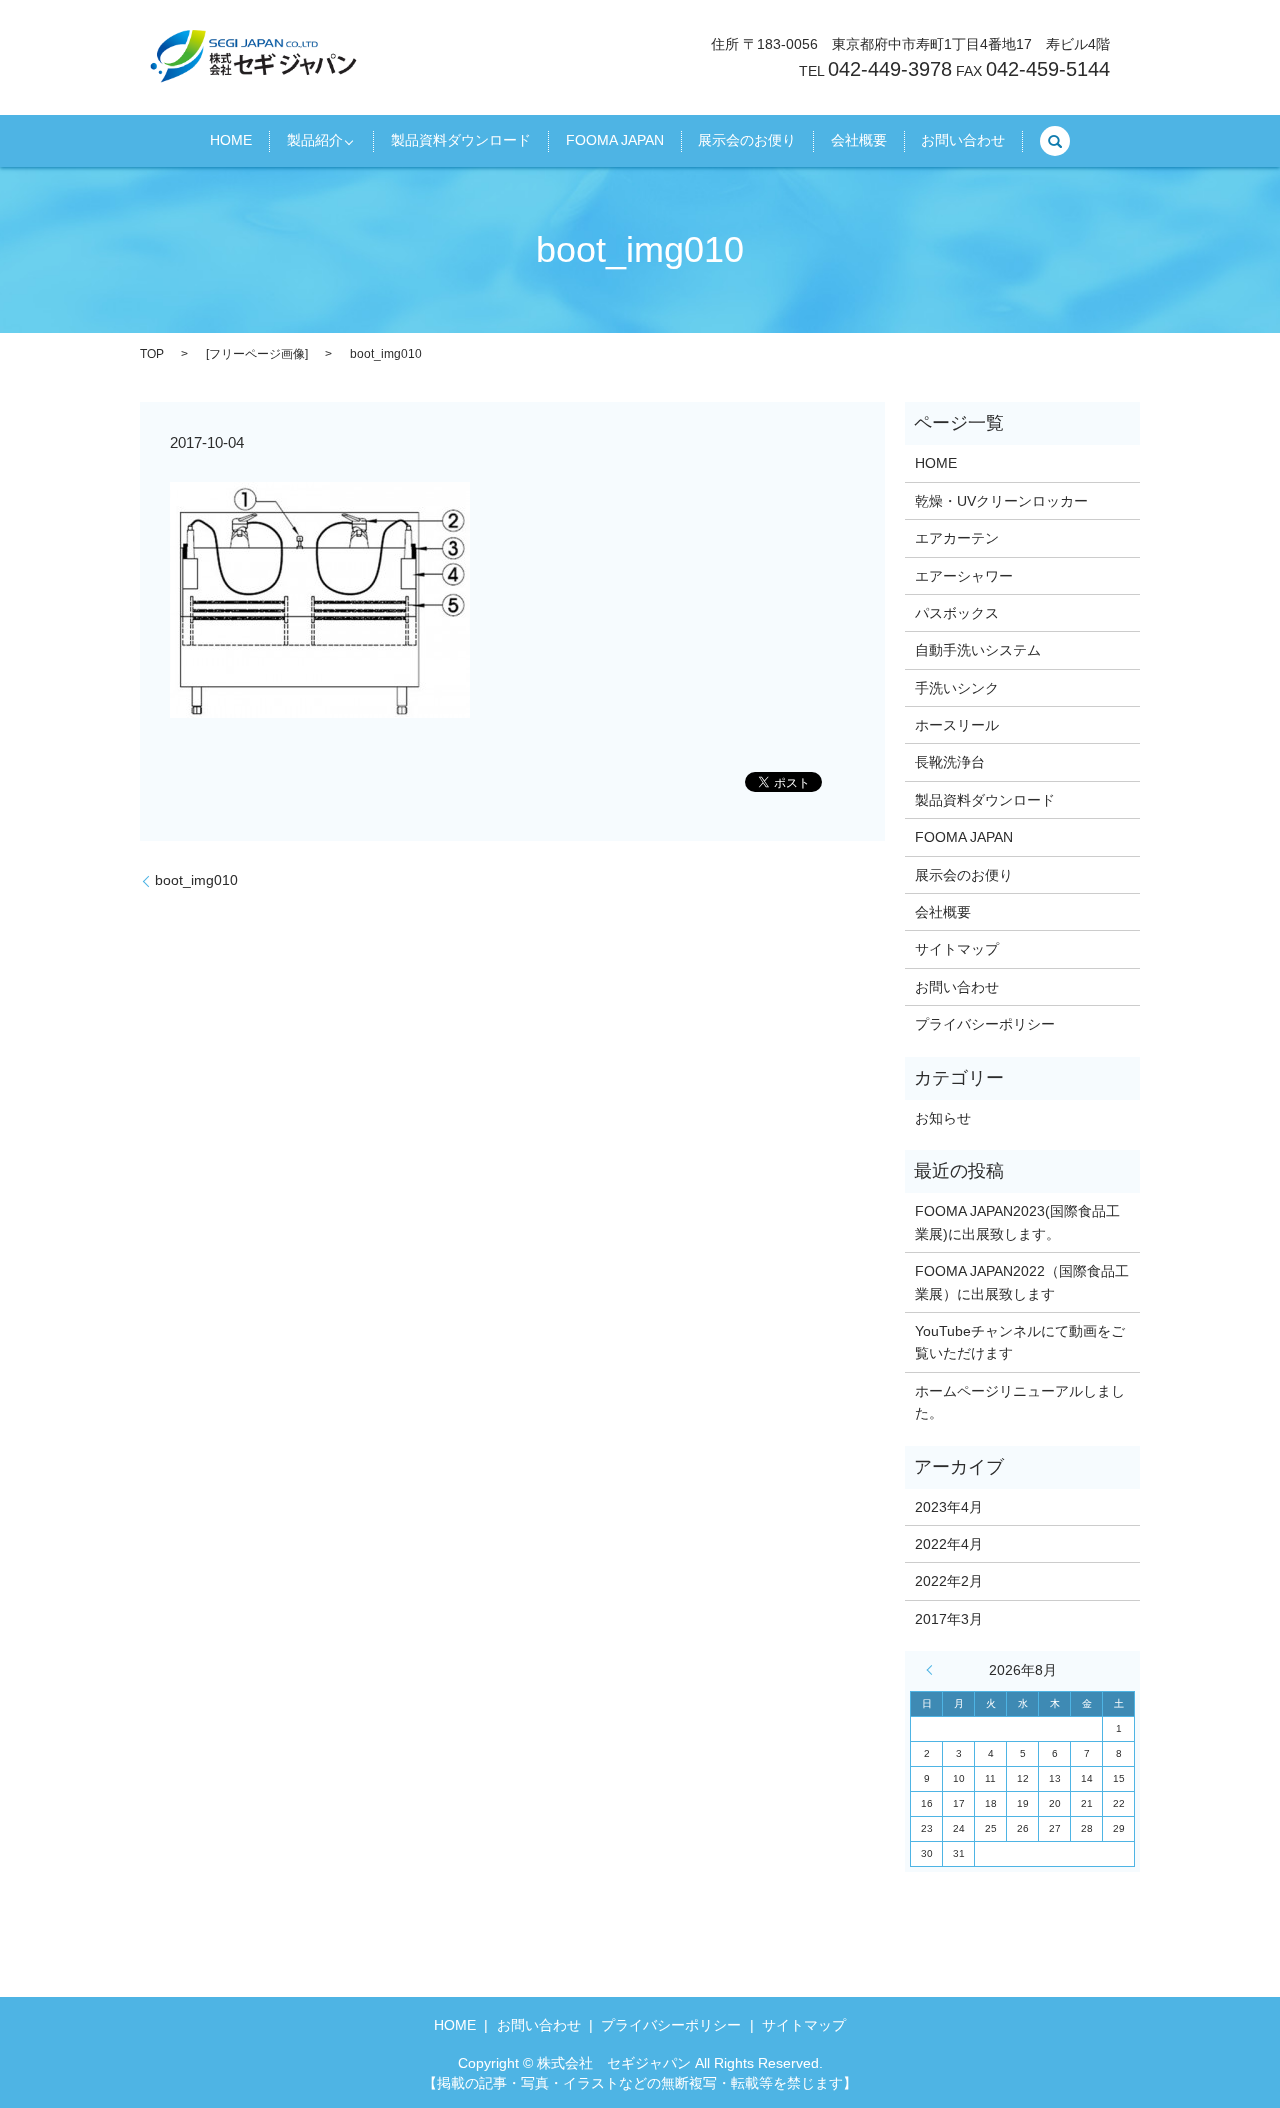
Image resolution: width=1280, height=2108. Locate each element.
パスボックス (957, 613)
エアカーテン (957, 538)
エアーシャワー (964, 576)
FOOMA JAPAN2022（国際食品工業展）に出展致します (1022, 1282)
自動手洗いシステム (978, 650)
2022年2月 (949, 1581)
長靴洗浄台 (950, 762)
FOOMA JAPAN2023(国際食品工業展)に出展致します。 (1017, 1222)
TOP (152, 354)
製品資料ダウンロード (461, 141)
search (1055, 141)
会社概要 (859, 141)
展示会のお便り (747, 141)
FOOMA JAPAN (615, 141)
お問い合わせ (963, 141)
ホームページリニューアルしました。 (1020, 1402)
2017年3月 (949, 1619)
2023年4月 (949, 1507)
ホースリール (957, 725)
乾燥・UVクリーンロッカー (1001, 501)
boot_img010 (196, 880)
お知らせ (943, 1118)
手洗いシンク (957, 688)
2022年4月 (949, 1544)
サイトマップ (957, 949)
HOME (231, 141)
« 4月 (934, 1670)
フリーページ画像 (257, 354)
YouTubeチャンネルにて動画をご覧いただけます (1020, 1342)
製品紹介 (315, 141)
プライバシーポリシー (985, 1024)
